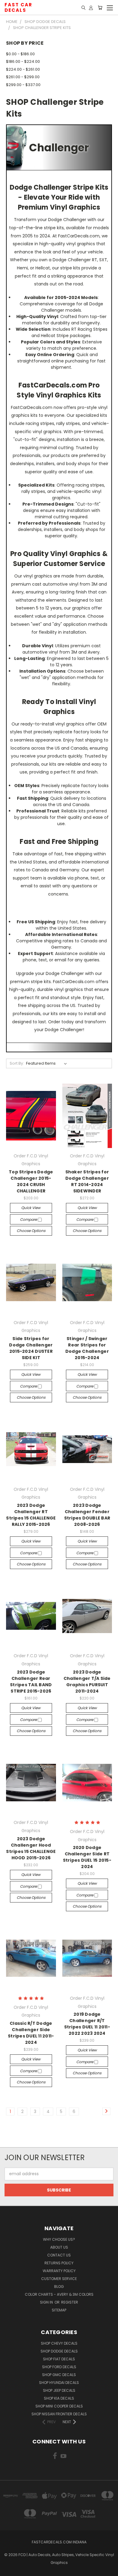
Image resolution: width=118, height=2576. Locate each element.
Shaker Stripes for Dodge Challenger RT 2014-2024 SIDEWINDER (87, 1181)
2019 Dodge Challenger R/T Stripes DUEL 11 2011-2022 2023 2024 (87, 2024)
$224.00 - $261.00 (23, 69)
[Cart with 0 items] (100, 8)
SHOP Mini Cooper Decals (59, 2406)
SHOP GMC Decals (59, 2375)
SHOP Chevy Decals (59, 2343)
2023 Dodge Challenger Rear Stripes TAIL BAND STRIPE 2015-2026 (31, 1682)
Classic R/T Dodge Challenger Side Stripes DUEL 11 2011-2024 (31, 2033)
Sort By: (17, 1063)
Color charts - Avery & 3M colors (59, 2294)
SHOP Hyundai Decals (59, 2383)
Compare (29, 1219)
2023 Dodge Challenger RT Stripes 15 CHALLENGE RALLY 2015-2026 (31, 1515)
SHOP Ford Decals (59, 2367)
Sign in (47, 2302)
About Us (59, 2247)
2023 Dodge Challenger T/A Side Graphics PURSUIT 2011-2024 (87, 1682)
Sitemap (59, 2310)
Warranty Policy (59, 2271)
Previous (9, 2570)
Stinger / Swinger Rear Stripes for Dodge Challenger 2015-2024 (87, 1348)
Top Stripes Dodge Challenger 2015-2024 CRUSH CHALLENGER (31, 1181)
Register (70, 2302)
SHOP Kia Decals (59, 2398)
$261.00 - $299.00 (23, 77)
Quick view (31, 1208)
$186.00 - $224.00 (23, 61)
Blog (59, 2287)
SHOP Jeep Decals (59, 2390)
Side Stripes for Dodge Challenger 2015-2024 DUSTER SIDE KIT (31, 1348)
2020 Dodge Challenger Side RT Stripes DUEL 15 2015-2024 (87, 1857)
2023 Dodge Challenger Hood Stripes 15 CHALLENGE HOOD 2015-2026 (31, 1848)
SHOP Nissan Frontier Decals (59, 2414)
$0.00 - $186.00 (20, 54)
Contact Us (59, 2255)
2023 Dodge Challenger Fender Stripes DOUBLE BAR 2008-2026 (87, 1515)
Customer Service (59, 2279)
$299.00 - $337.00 (23, 85)
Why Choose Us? (59, 2239)
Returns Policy (59, 2263)
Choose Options (31, 1231)
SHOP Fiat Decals (59, 2359)
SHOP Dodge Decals (59, 2351)
